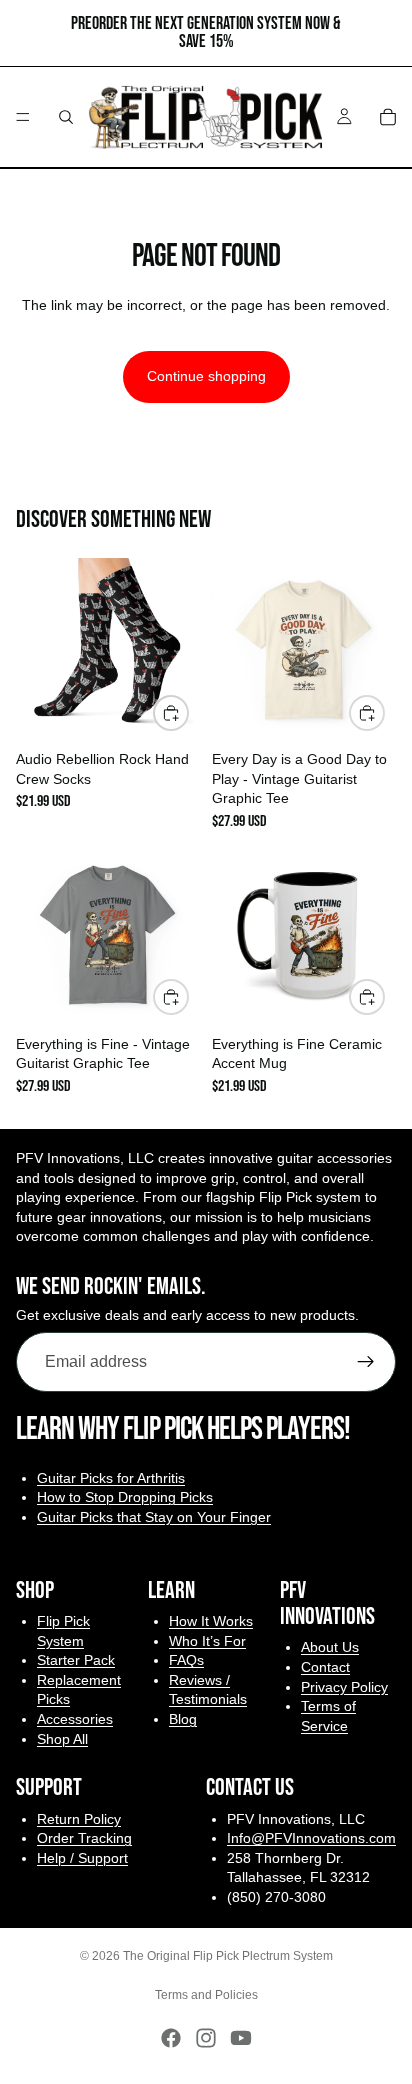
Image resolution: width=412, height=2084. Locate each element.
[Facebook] (171, 2038)
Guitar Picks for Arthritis (111, 1478)
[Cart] (388, 117)
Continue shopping (206, 376)
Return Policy (79, 1819)
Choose (384, 712)
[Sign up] (366, 1362)
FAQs (186, 1660)
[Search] (66, 117)
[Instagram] (206, 2038)
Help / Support (82, 1858)
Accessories (75, 1719)
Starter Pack (76, 1660)
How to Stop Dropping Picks (125, 1498)
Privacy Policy (344, 1687)
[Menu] (23, 117)
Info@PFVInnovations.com (311, 1838)
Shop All (62, 1739)
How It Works (211, 1621)
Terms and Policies (206, 1995)
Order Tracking (84, 1838)
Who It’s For (207, 1641)
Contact (325, 1667)
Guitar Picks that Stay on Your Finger (154, 1517)
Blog (183, 1719)
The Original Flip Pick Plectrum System (228, 1956)
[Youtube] (241, 2038)
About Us (330, 1647)
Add (188, 712)
